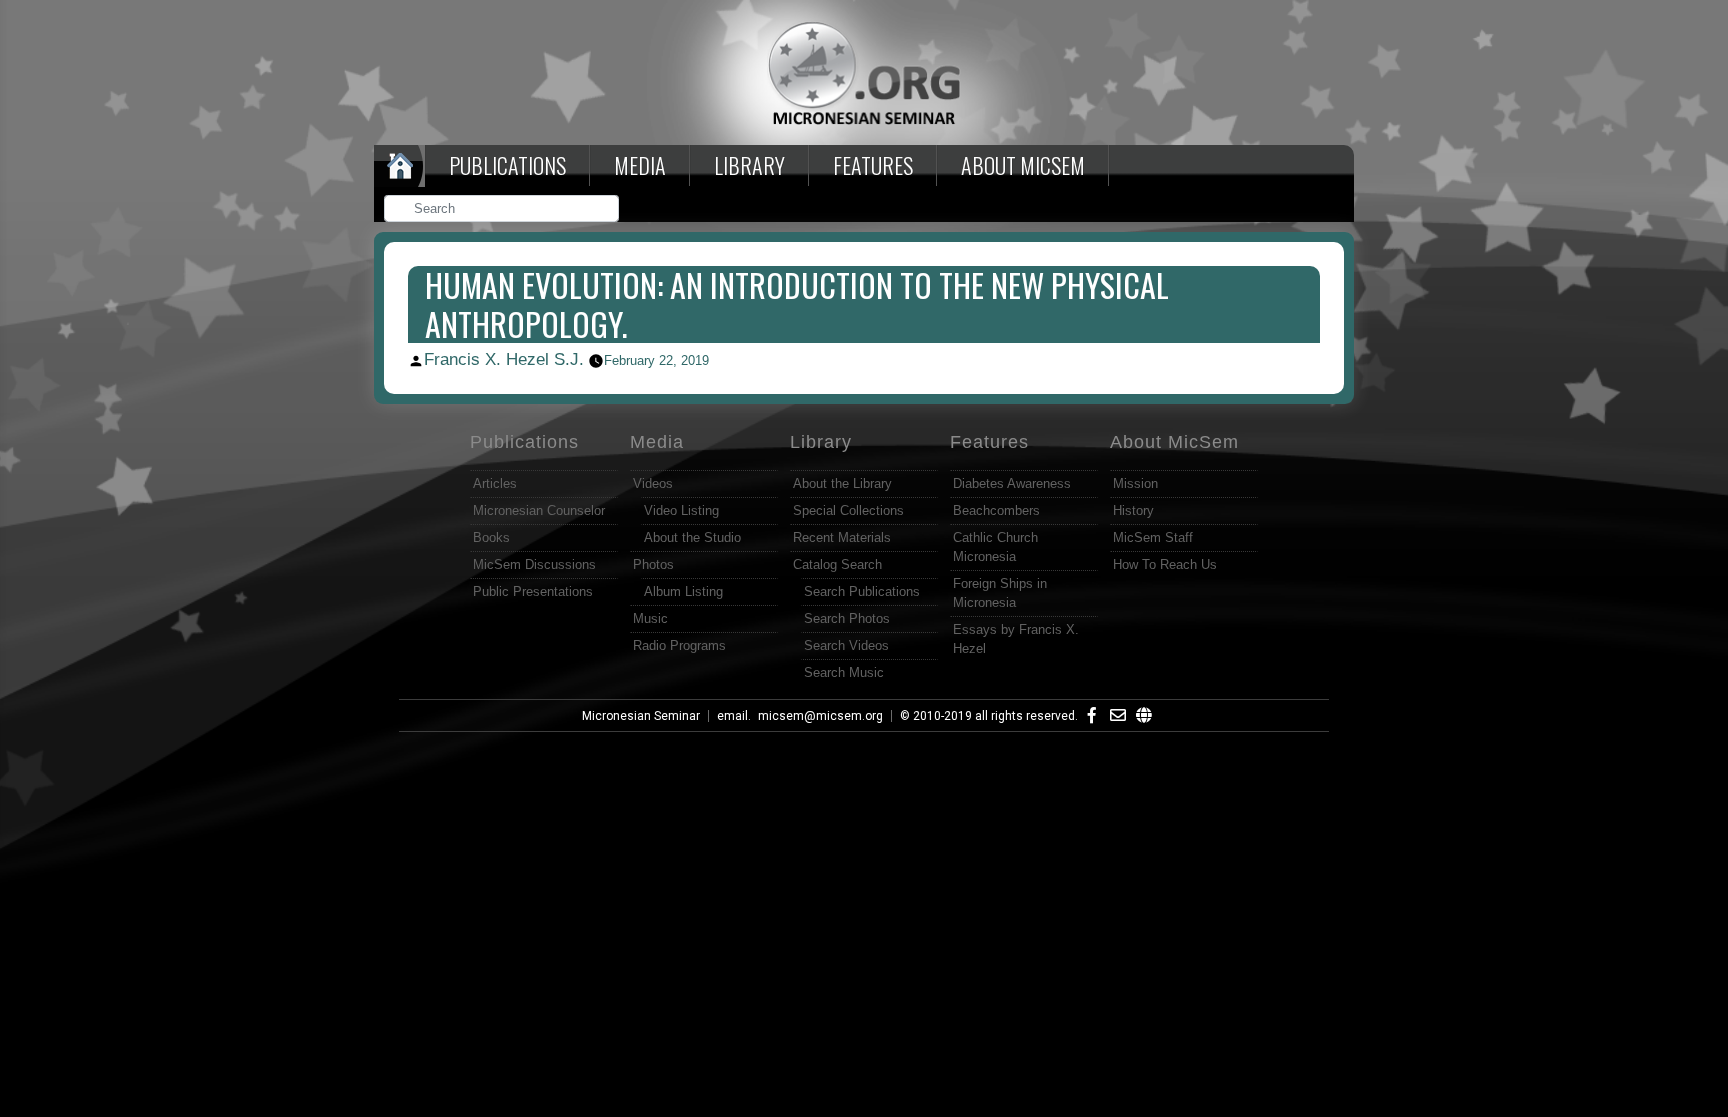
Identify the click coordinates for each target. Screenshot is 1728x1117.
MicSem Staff (1153, 537)
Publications (507, 165)
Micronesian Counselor (539, 510)
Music (650, 618)
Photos (653, 564)
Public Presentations (533, 591)
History (1133, 510)
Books (491, 537)
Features (873, 165)
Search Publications (862, 591)
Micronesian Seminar (641, 716)
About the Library (842, 483)
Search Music (844, 672)
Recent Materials (842, 537)
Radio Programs (679, 645)
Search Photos (847, 618)
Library (749, 165)
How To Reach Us (1165, 564)
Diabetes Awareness (1012, 483)
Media (640, 165)
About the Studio (692, 537)
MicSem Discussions (534, 564)
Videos (653, 483)
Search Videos (846, 645)
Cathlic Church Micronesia (995, 547)
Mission (1135, 483)
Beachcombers (996, 510)
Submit (605, 210)
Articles (495, 483)
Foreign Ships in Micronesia (1000, 593)
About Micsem (1023, 165)
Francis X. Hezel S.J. (504, 359)
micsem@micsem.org (820, 716)
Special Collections (848, 510)
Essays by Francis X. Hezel (1016, 639)
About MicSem (1174, 442)
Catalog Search (837, 564)
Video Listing (681, 510)
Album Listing (683, 591)
